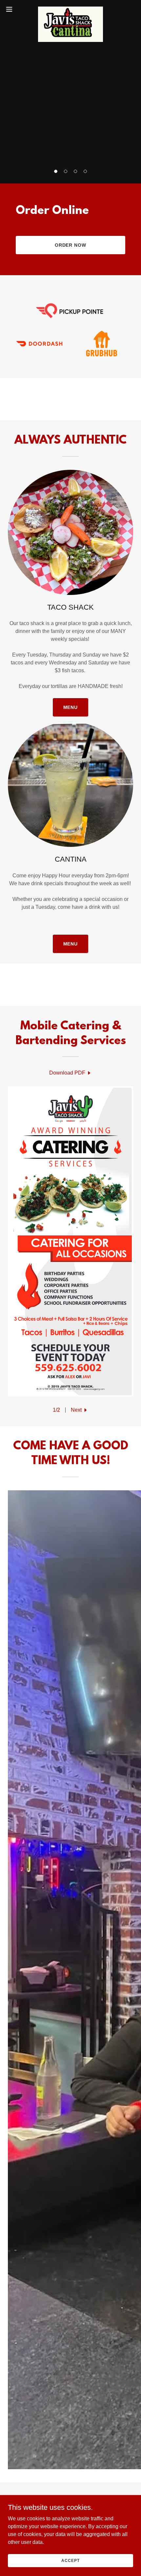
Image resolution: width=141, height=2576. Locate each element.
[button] (56, 171)
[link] (71, 9)
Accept (70, 2560)
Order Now (71, 245)
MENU (71, 707)
